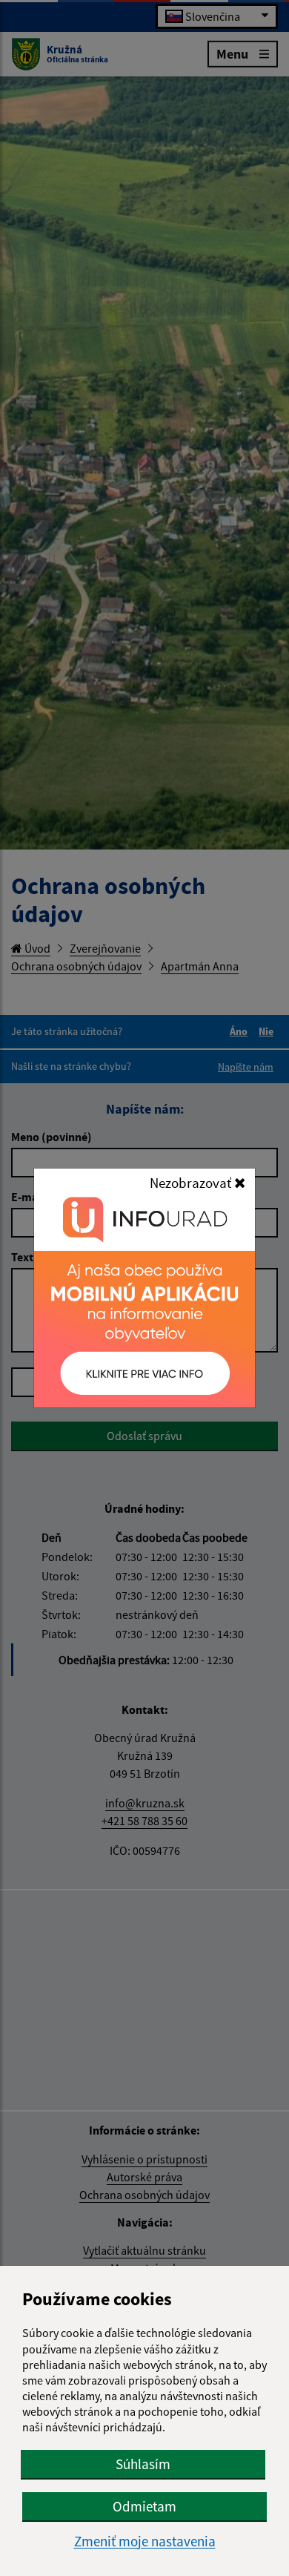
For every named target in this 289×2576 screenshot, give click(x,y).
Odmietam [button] (144, 2506)
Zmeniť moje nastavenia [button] (145, 2541)
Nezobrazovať (192, 1183)
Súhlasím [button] (143, 2464)
